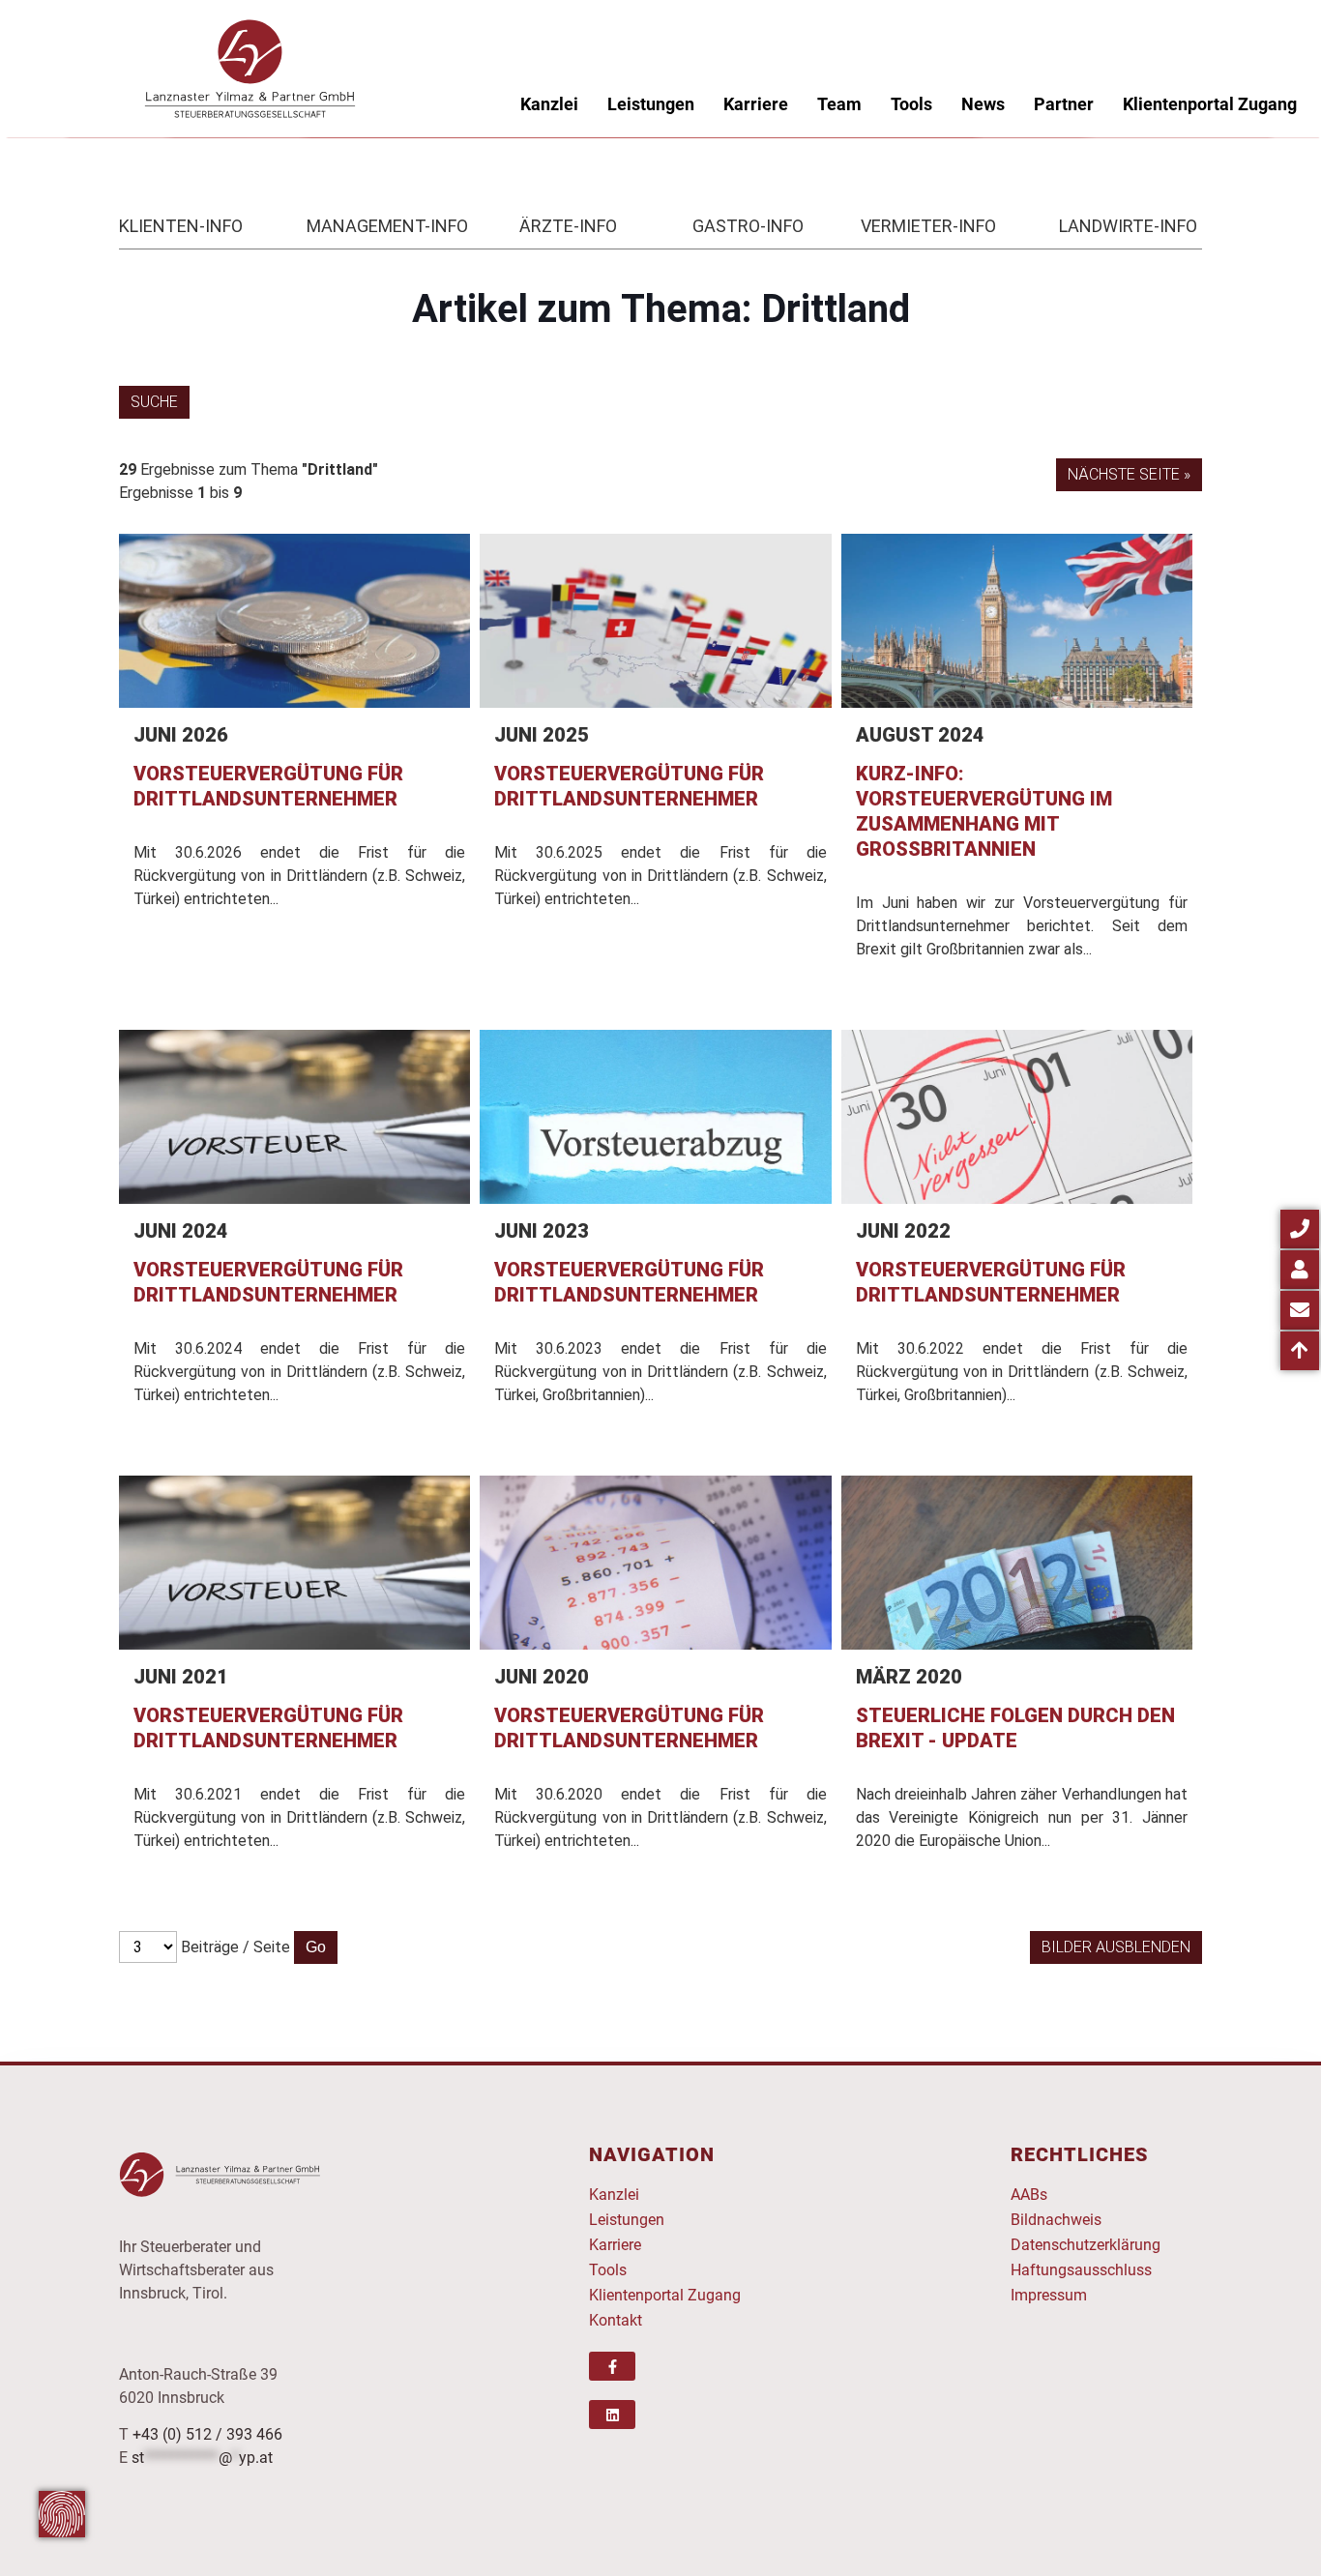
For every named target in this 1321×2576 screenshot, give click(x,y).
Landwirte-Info (1128, 226)
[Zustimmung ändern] (62, 2514)
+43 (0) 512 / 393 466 (207, 2434)
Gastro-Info (748, 226)
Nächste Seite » (1129, 474)
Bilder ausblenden (1116, 1947)
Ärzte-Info (568, 226)
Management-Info (387, 226)
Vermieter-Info (928, 226)
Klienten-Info (181, 226)
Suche (154, 402)
